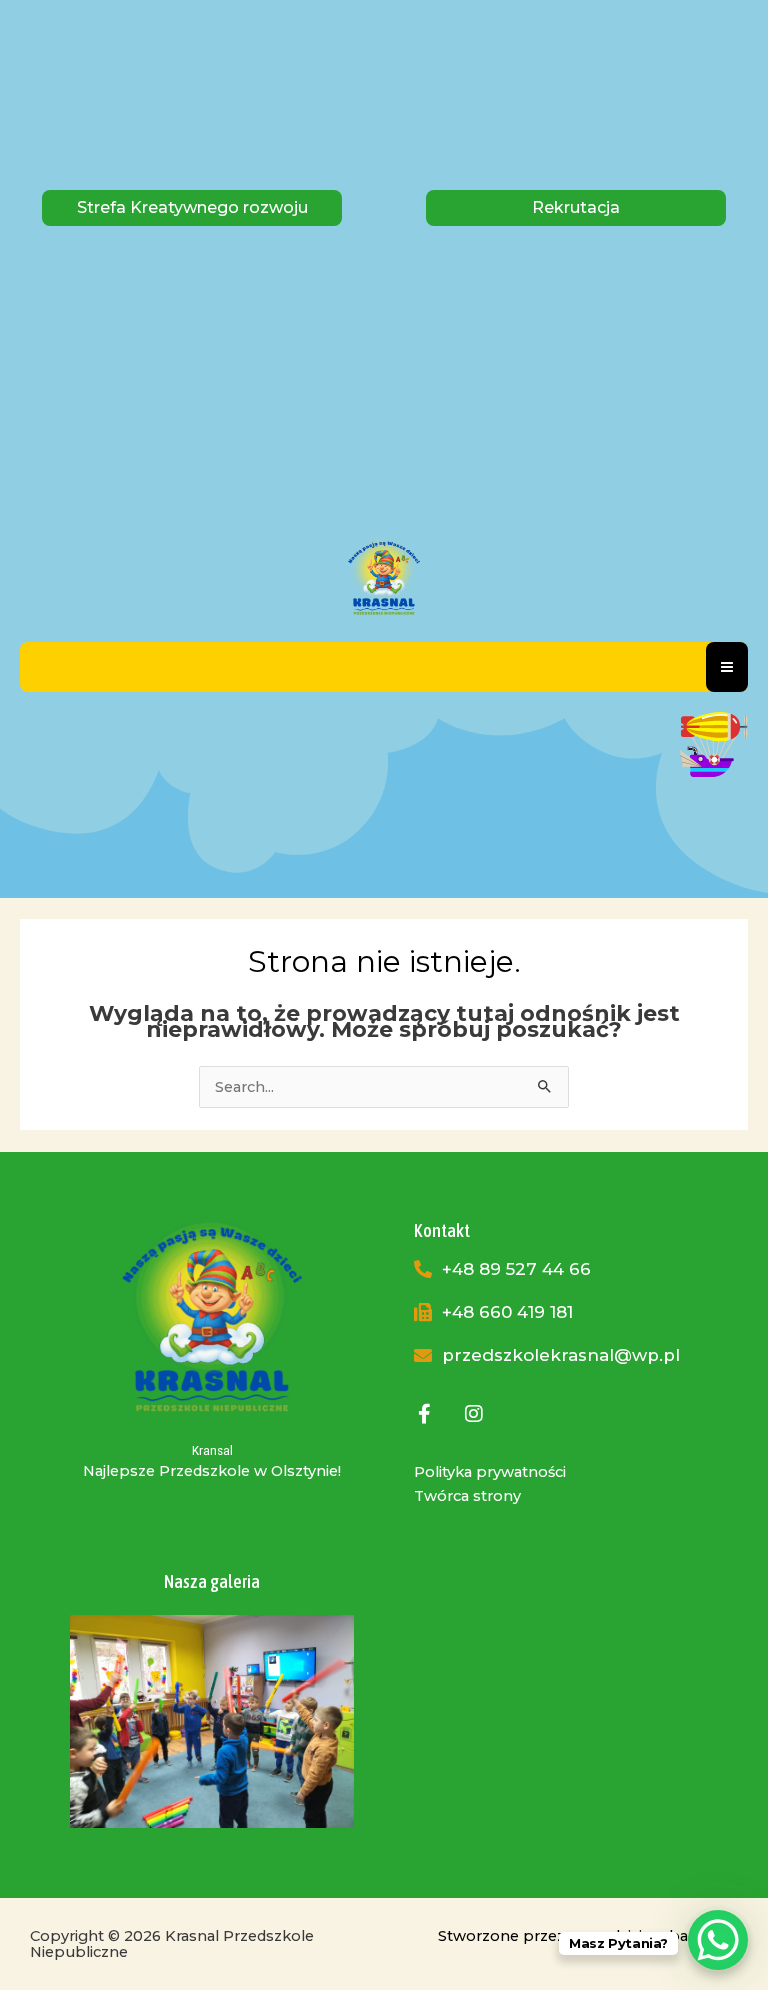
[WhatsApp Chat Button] (718, 1940)
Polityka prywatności (490, 1472)
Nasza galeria (212, 1581)
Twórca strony (467, 1496)
